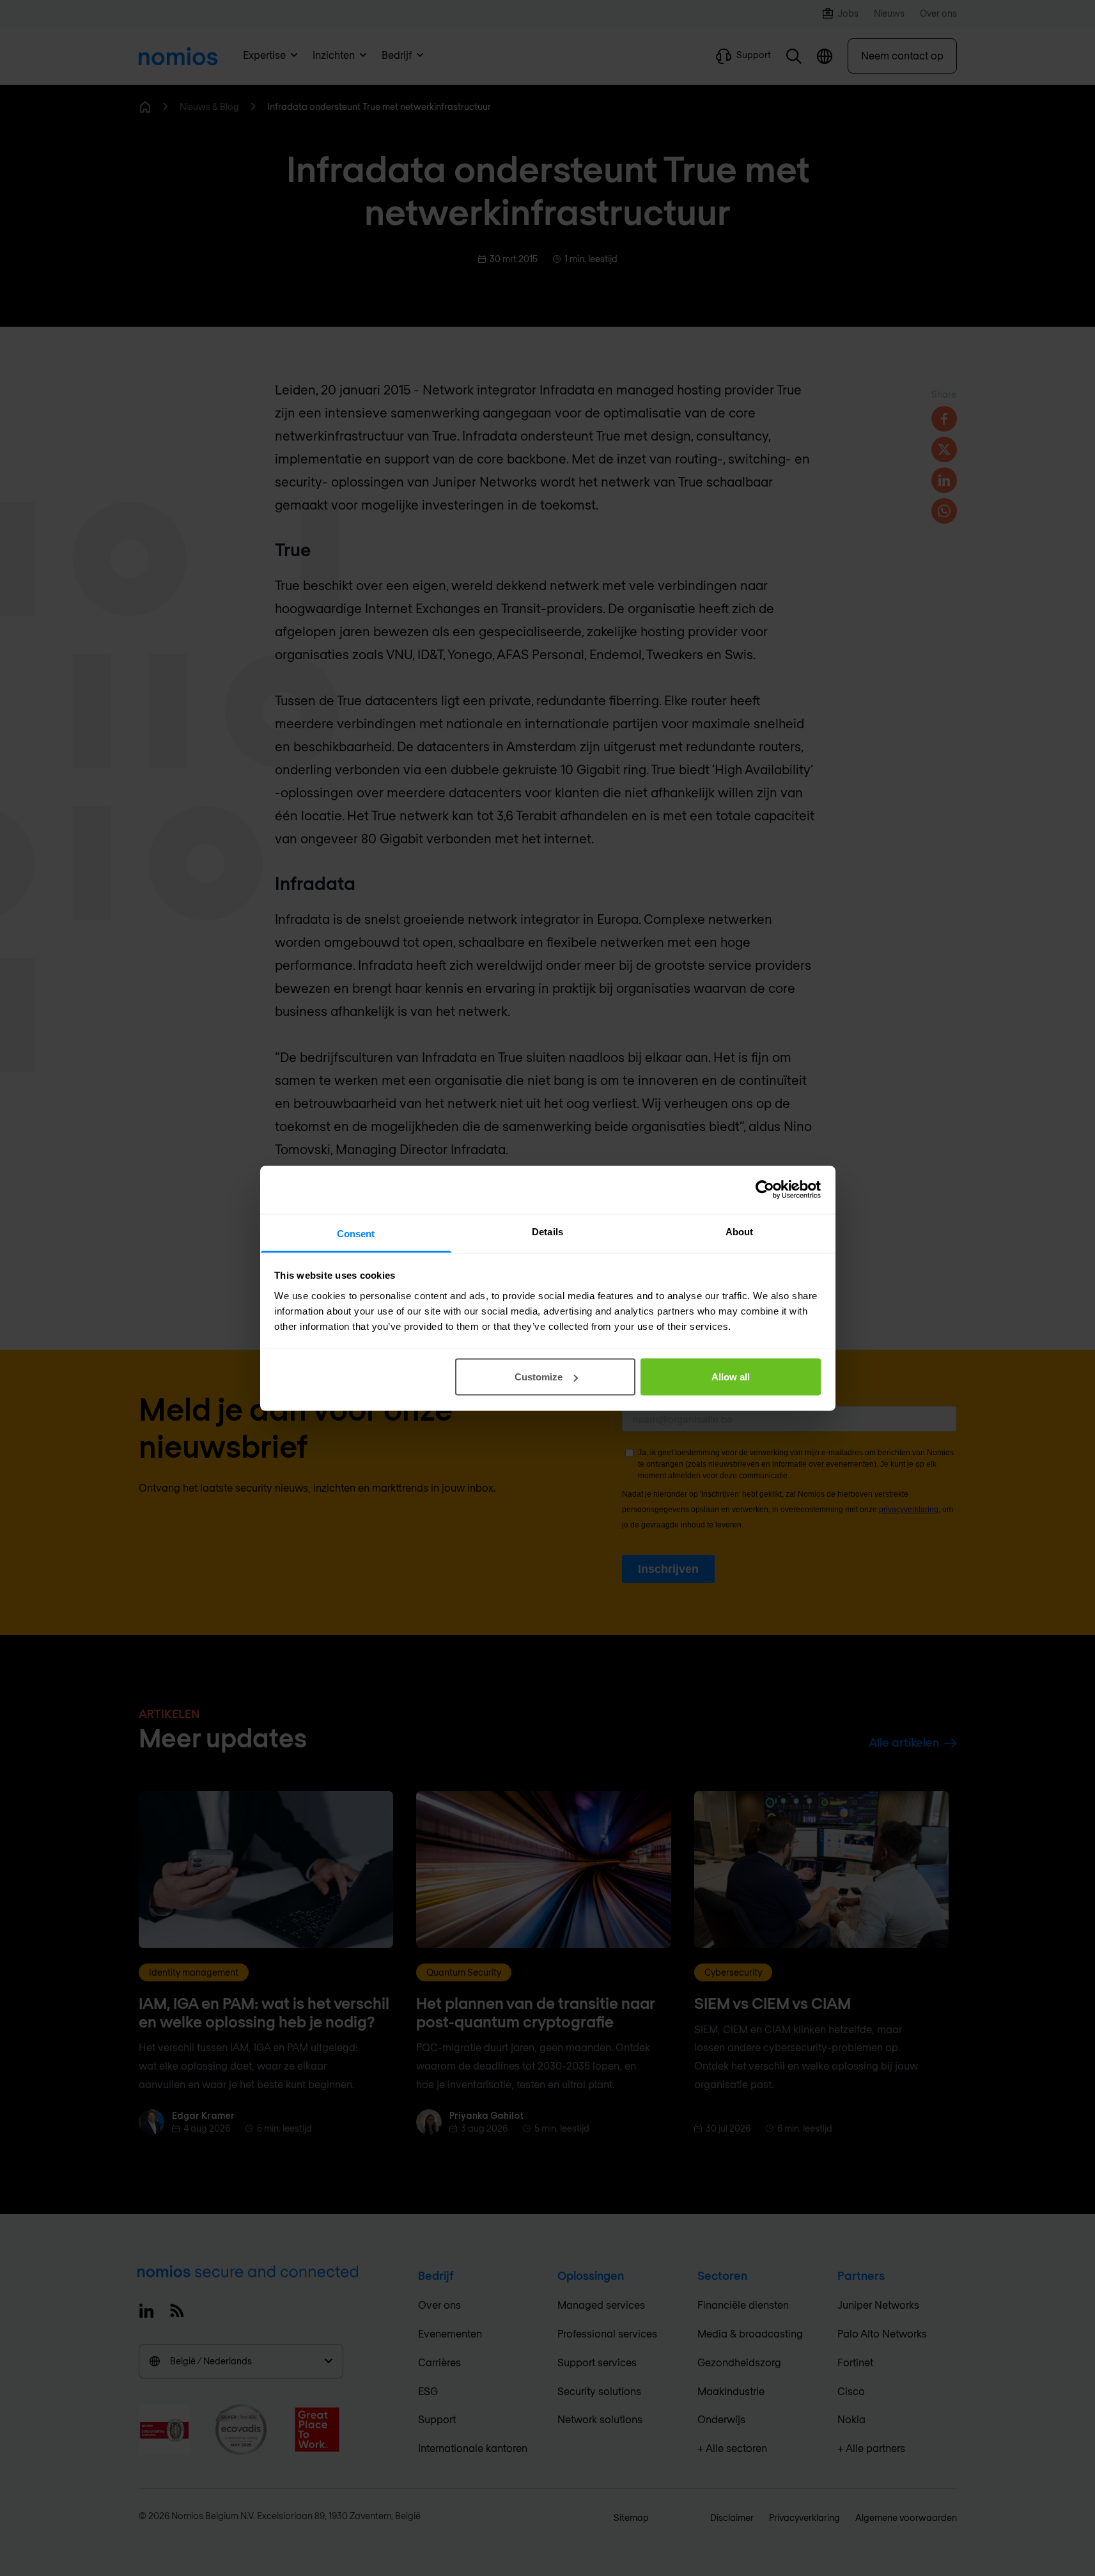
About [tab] (740, 1231)
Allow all (731, 1377)
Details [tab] (547, 1231)
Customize (539, 1377)
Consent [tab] (356, 1233)
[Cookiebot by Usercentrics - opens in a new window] (765, 1190)
